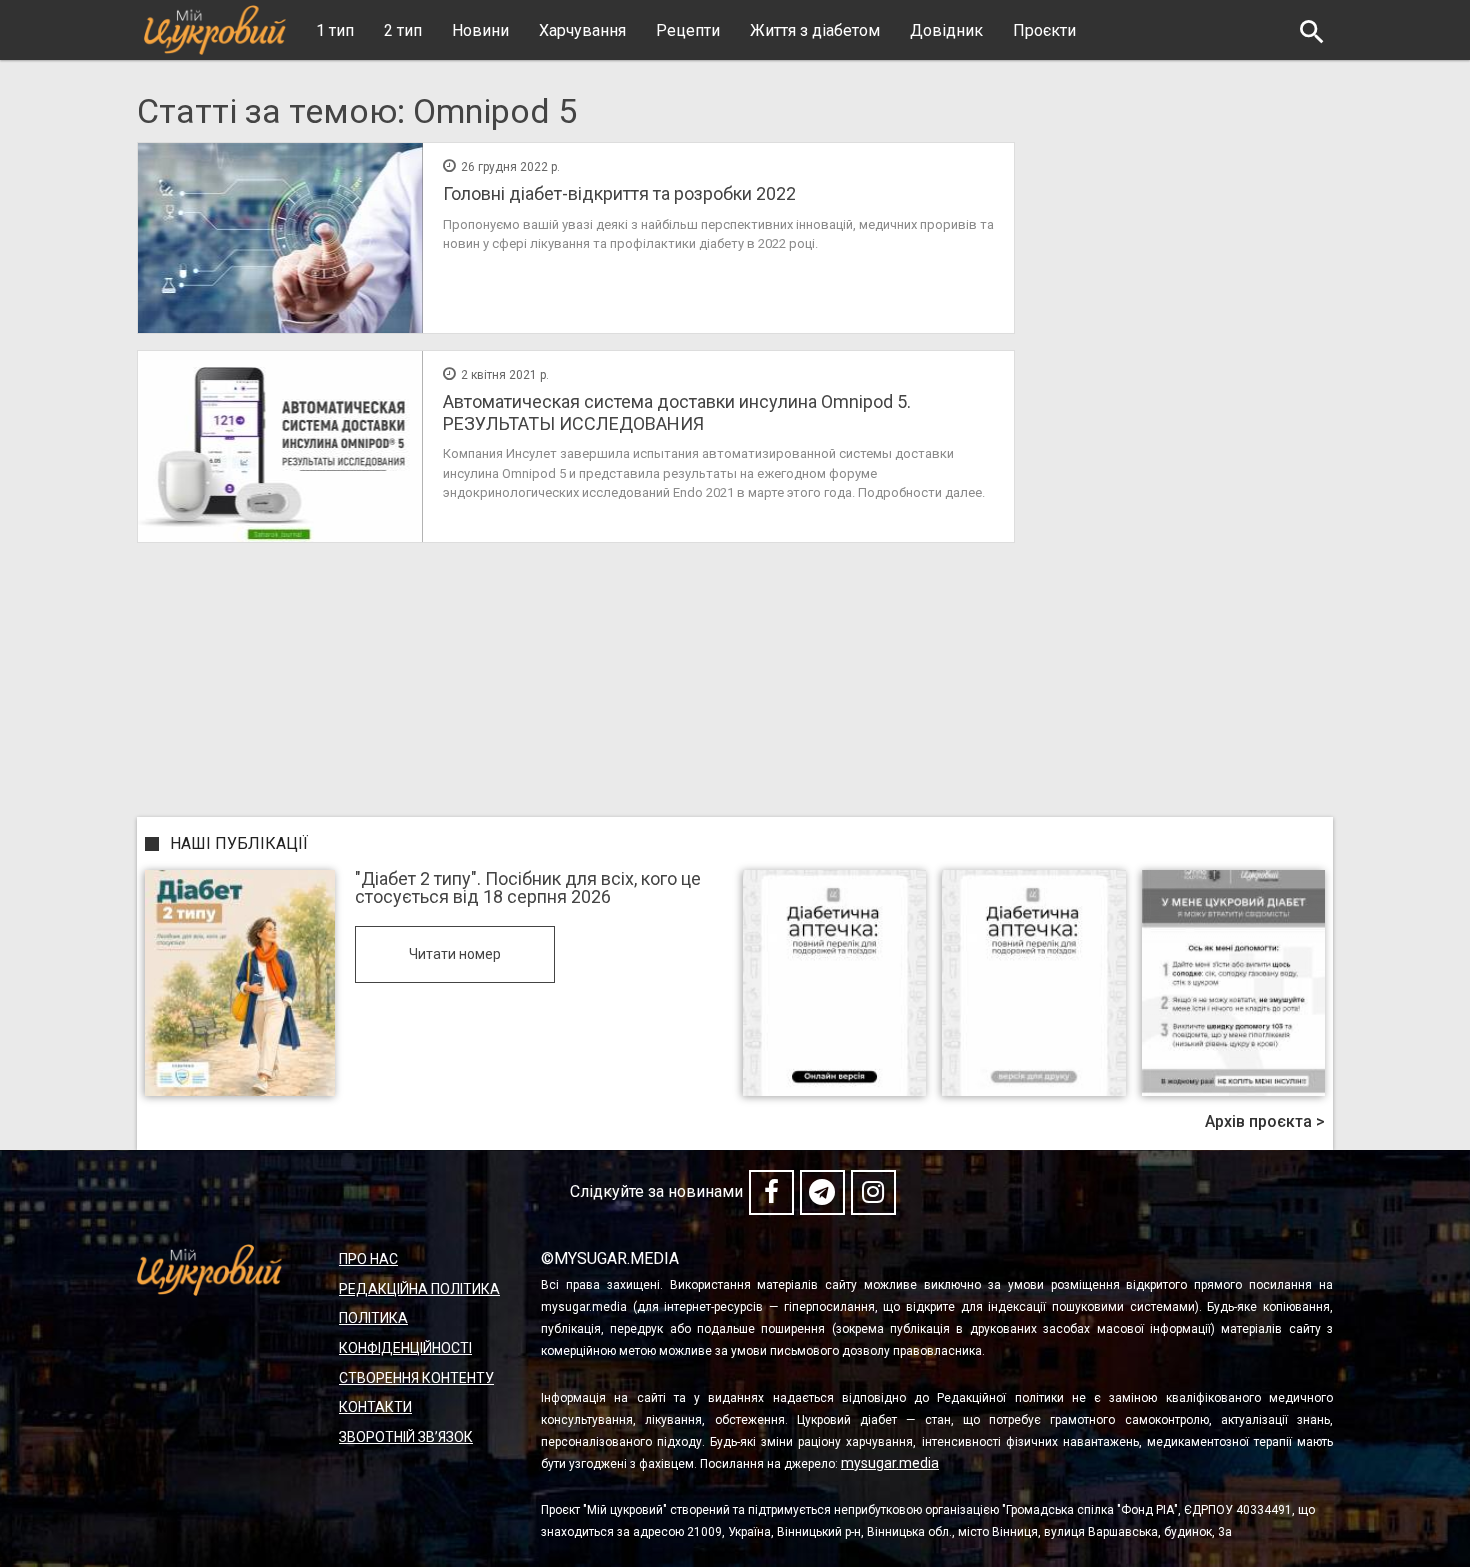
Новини (480, 30)
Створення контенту (416, 1378)
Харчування (582, 30)
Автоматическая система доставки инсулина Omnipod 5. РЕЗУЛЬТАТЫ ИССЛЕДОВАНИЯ (677, 412)
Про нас (368, 1259)
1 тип (335, 30)
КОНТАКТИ (375, 1407)
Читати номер (455, 954)
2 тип (403, 30)
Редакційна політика (419, 1289)
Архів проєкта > (1265, 1122)
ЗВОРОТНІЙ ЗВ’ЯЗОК (406, 1437)
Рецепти (688, 30)
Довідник (946, 30)
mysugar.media (890, 1463)
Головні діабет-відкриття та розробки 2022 (619, 193)
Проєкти (1044, 30)
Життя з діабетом (815, 30)
